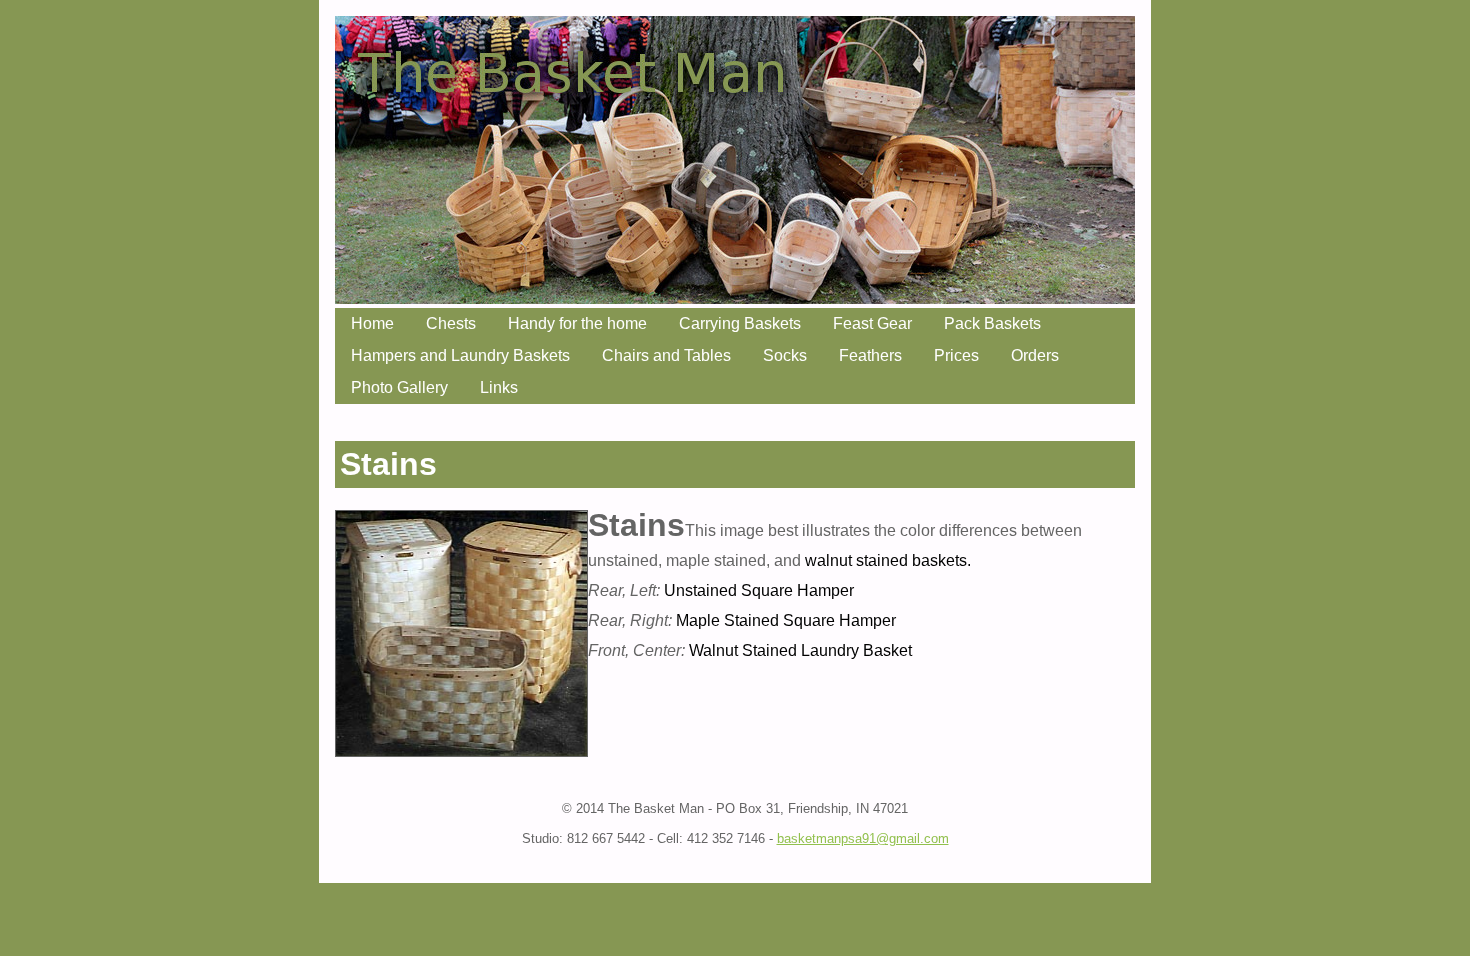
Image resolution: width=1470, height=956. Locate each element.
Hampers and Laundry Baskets (460, 355)
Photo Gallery (399, 387)
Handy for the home (577, 323)
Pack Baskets (992, 323)
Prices (956, 355)
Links (499, 387)
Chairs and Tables (666, 355)
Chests (451, 323)
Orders (1035, 355)
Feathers (870, 355)
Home (372, 323)
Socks (785, 355)
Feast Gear (872, 323)
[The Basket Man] (735, 298)
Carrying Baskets (740, 323)
